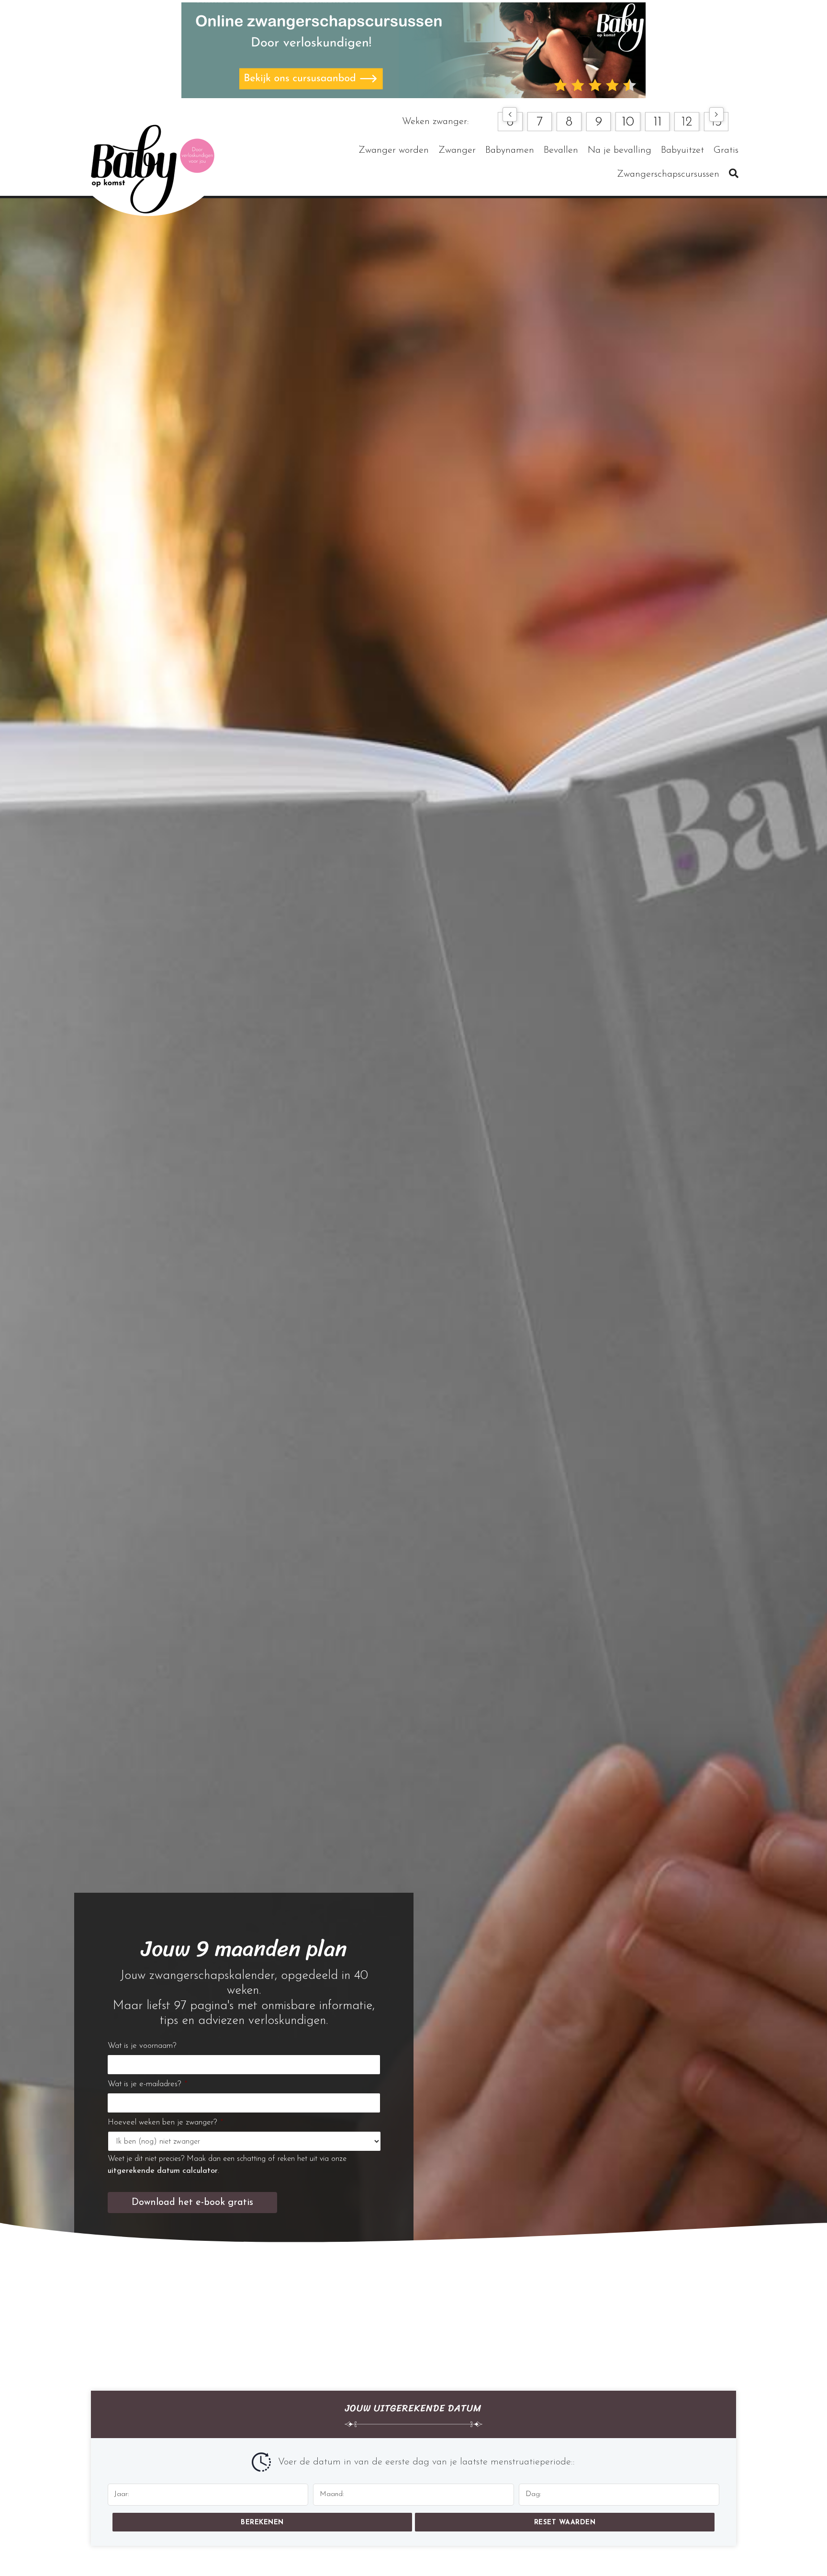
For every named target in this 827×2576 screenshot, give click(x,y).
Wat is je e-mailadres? (147, 2084)
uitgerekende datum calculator (163, 2171)
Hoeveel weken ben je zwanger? (165, 2122)
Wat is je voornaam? (142, 2046)
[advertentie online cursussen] (413, 50)
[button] (510, 114)
